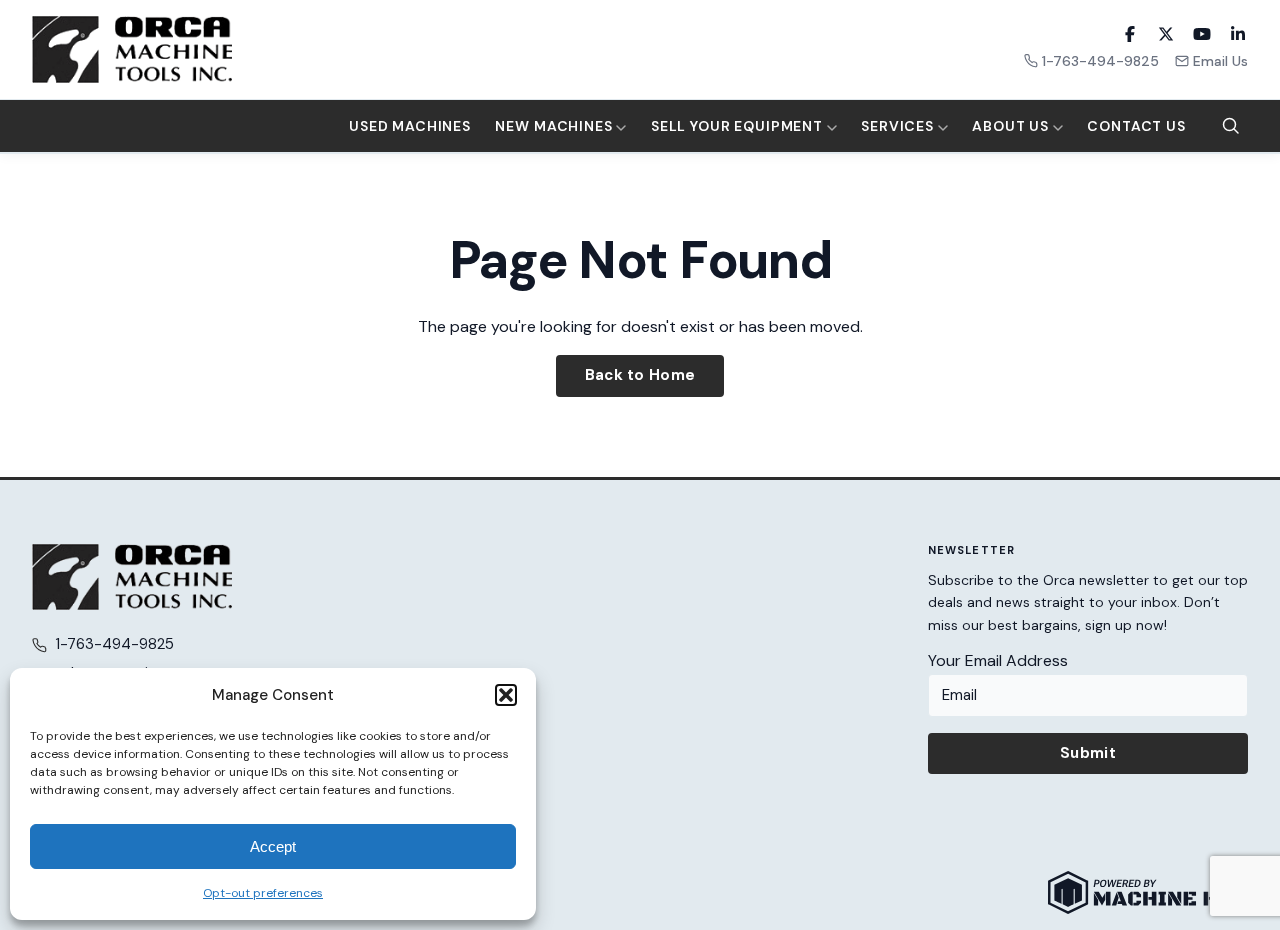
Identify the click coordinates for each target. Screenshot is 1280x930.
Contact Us (1136, 126)
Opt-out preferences (263, 893)
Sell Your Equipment (739, 126)
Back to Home (640, 375)
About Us (1012, 126)
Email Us (1220, 61)
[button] (506, 695)
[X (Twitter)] (1166, 34)
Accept (273, 846)
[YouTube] (1202, 34)
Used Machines (410, 126)
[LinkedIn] (1238, 34)
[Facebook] (1130, 34)
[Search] (1231, 126)
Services (899, 126)
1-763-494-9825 (1100, 61)
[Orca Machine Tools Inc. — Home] (132, 49)
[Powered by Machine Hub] (1148, 892)
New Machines (555, 126)
